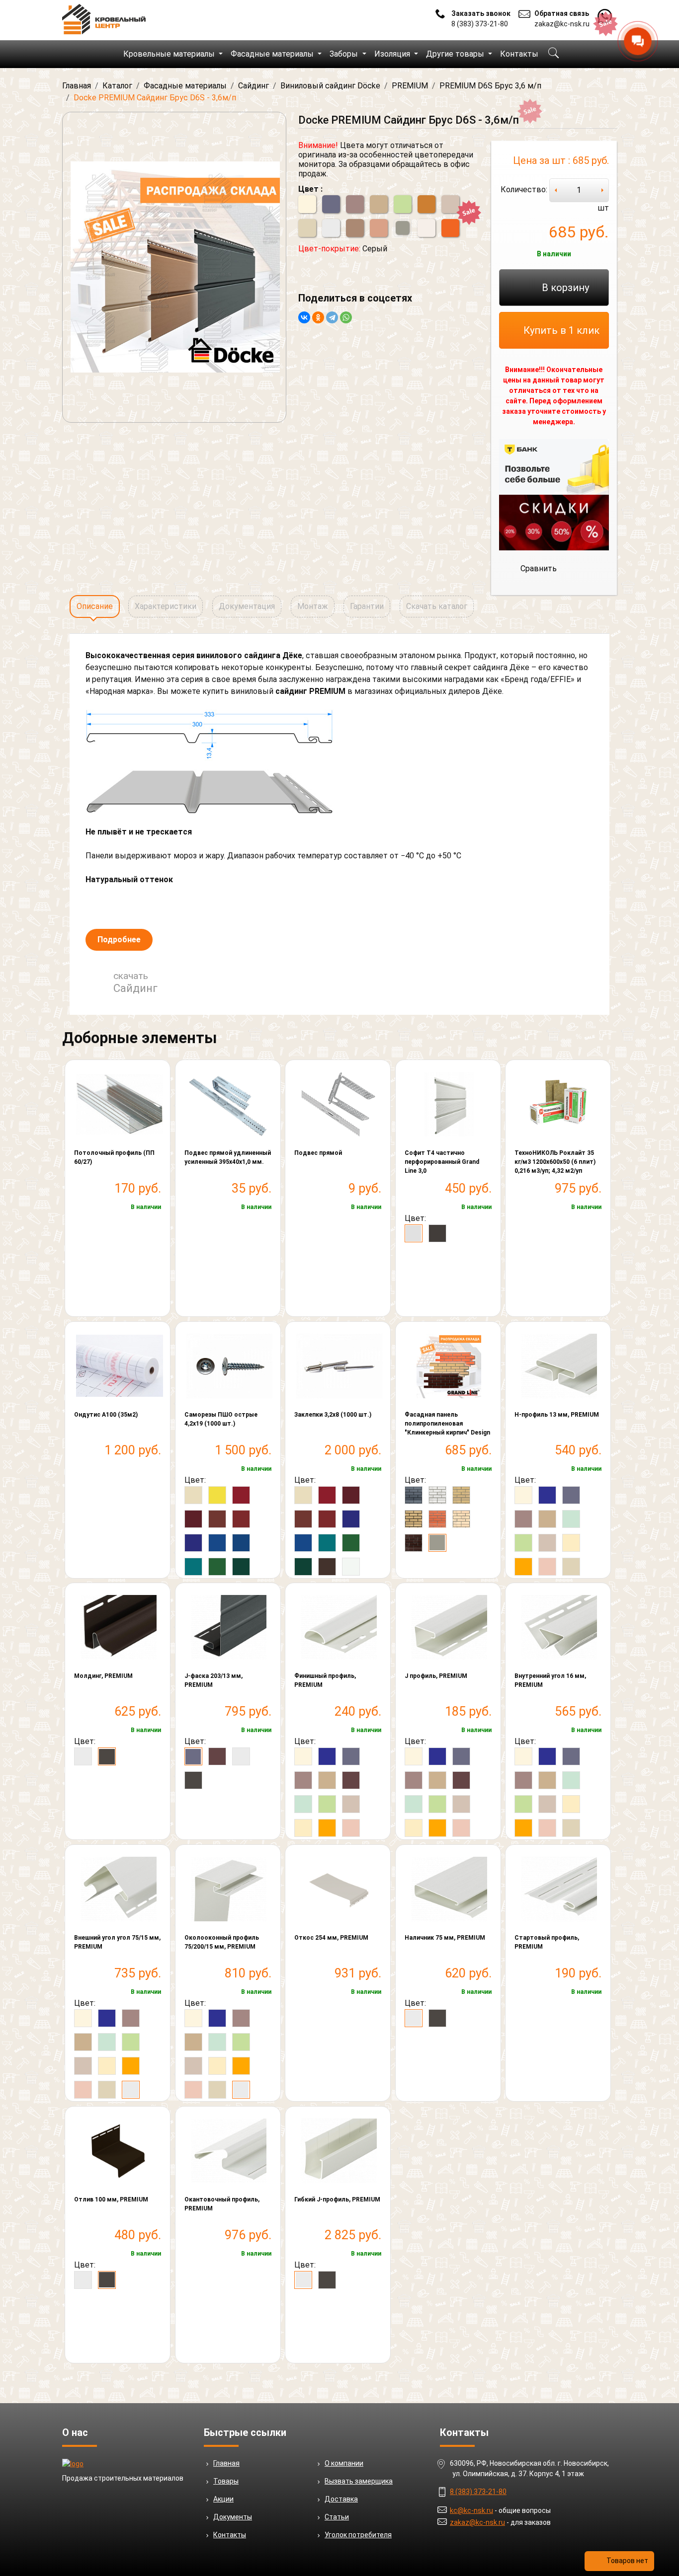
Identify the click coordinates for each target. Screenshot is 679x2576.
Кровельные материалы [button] (170, 54)
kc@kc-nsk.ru (471, 2510)
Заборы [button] (345, 54)
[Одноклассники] (318, 317)
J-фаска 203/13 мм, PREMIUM (213, 1680)
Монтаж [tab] (313, 606)
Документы (233, 2517)
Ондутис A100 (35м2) (106, 1415)
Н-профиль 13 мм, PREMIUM (557, 1415)
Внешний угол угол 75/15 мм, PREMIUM (117, 1942)
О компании (344, 2463)
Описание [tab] (95, 606)
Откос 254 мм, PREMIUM (331, 1938)
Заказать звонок (481, 13)
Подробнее (119, 940)
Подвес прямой (318, 1153)
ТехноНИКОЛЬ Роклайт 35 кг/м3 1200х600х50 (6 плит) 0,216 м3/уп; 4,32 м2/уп (555, 1162)
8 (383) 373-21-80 (480, 24)
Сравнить (539, 568)
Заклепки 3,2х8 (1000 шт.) (333, 1415)
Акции (223, 2499)
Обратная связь (562, 13)
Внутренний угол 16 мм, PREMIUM (550, 1680)
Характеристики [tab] (166, 606)
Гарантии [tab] (367, 606)
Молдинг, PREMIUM (103, 1676)
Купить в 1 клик (561, 330)
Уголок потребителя (358, 2535)
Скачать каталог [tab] (437, 606)
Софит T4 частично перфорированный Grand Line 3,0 (442, 1162)
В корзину (565, 288)
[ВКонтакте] (304, 317)
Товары (226, 2481)
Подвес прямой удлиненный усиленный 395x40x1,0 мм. (228, 1157)
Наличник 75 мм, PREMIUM (445, 1938)
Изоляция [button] (393, 54)
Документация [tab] (247, 606)
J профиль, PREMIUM (436, 1676)
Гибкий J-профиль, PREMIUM (337, 2199)
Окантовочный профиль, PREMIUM (222, 2204)
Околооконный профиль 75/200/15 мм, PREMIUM (222, 1942)
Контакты (519, 54)
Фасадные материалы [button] (273, 54)
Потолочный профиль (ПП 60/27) (114, 1157)
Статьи (337, 2517)
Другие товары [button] (456, 54)
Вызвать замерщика (359, 2481)
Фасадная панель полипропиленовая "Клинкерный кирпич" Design (447, 1424)
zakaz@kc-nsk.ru (562, 24)
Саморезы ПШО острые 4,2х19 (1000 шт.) (221, 1419)
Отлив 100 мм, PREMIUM (111, 2199)
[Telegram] (332, 317)
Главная (226, 2463)
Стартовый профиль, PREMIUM (547, 1942)
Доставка (341, 2499)
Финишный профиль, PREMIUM (325, 1680)
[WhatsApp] (346, 317)
